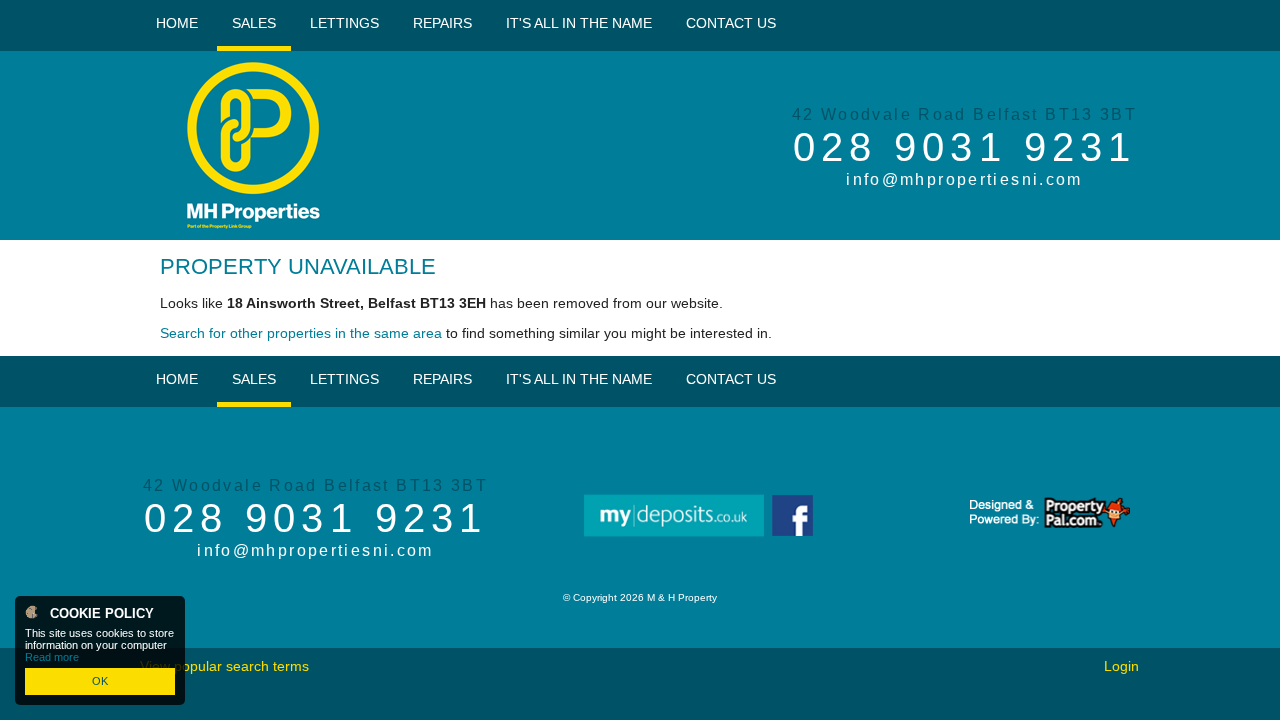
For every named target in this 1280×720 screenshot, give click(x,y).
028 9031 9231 (964, 147)
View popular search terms (224, 666)
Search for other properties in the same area (301, 333)
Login (1121, 666)
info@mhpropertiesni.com (964, 179)
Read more (52, 657)
